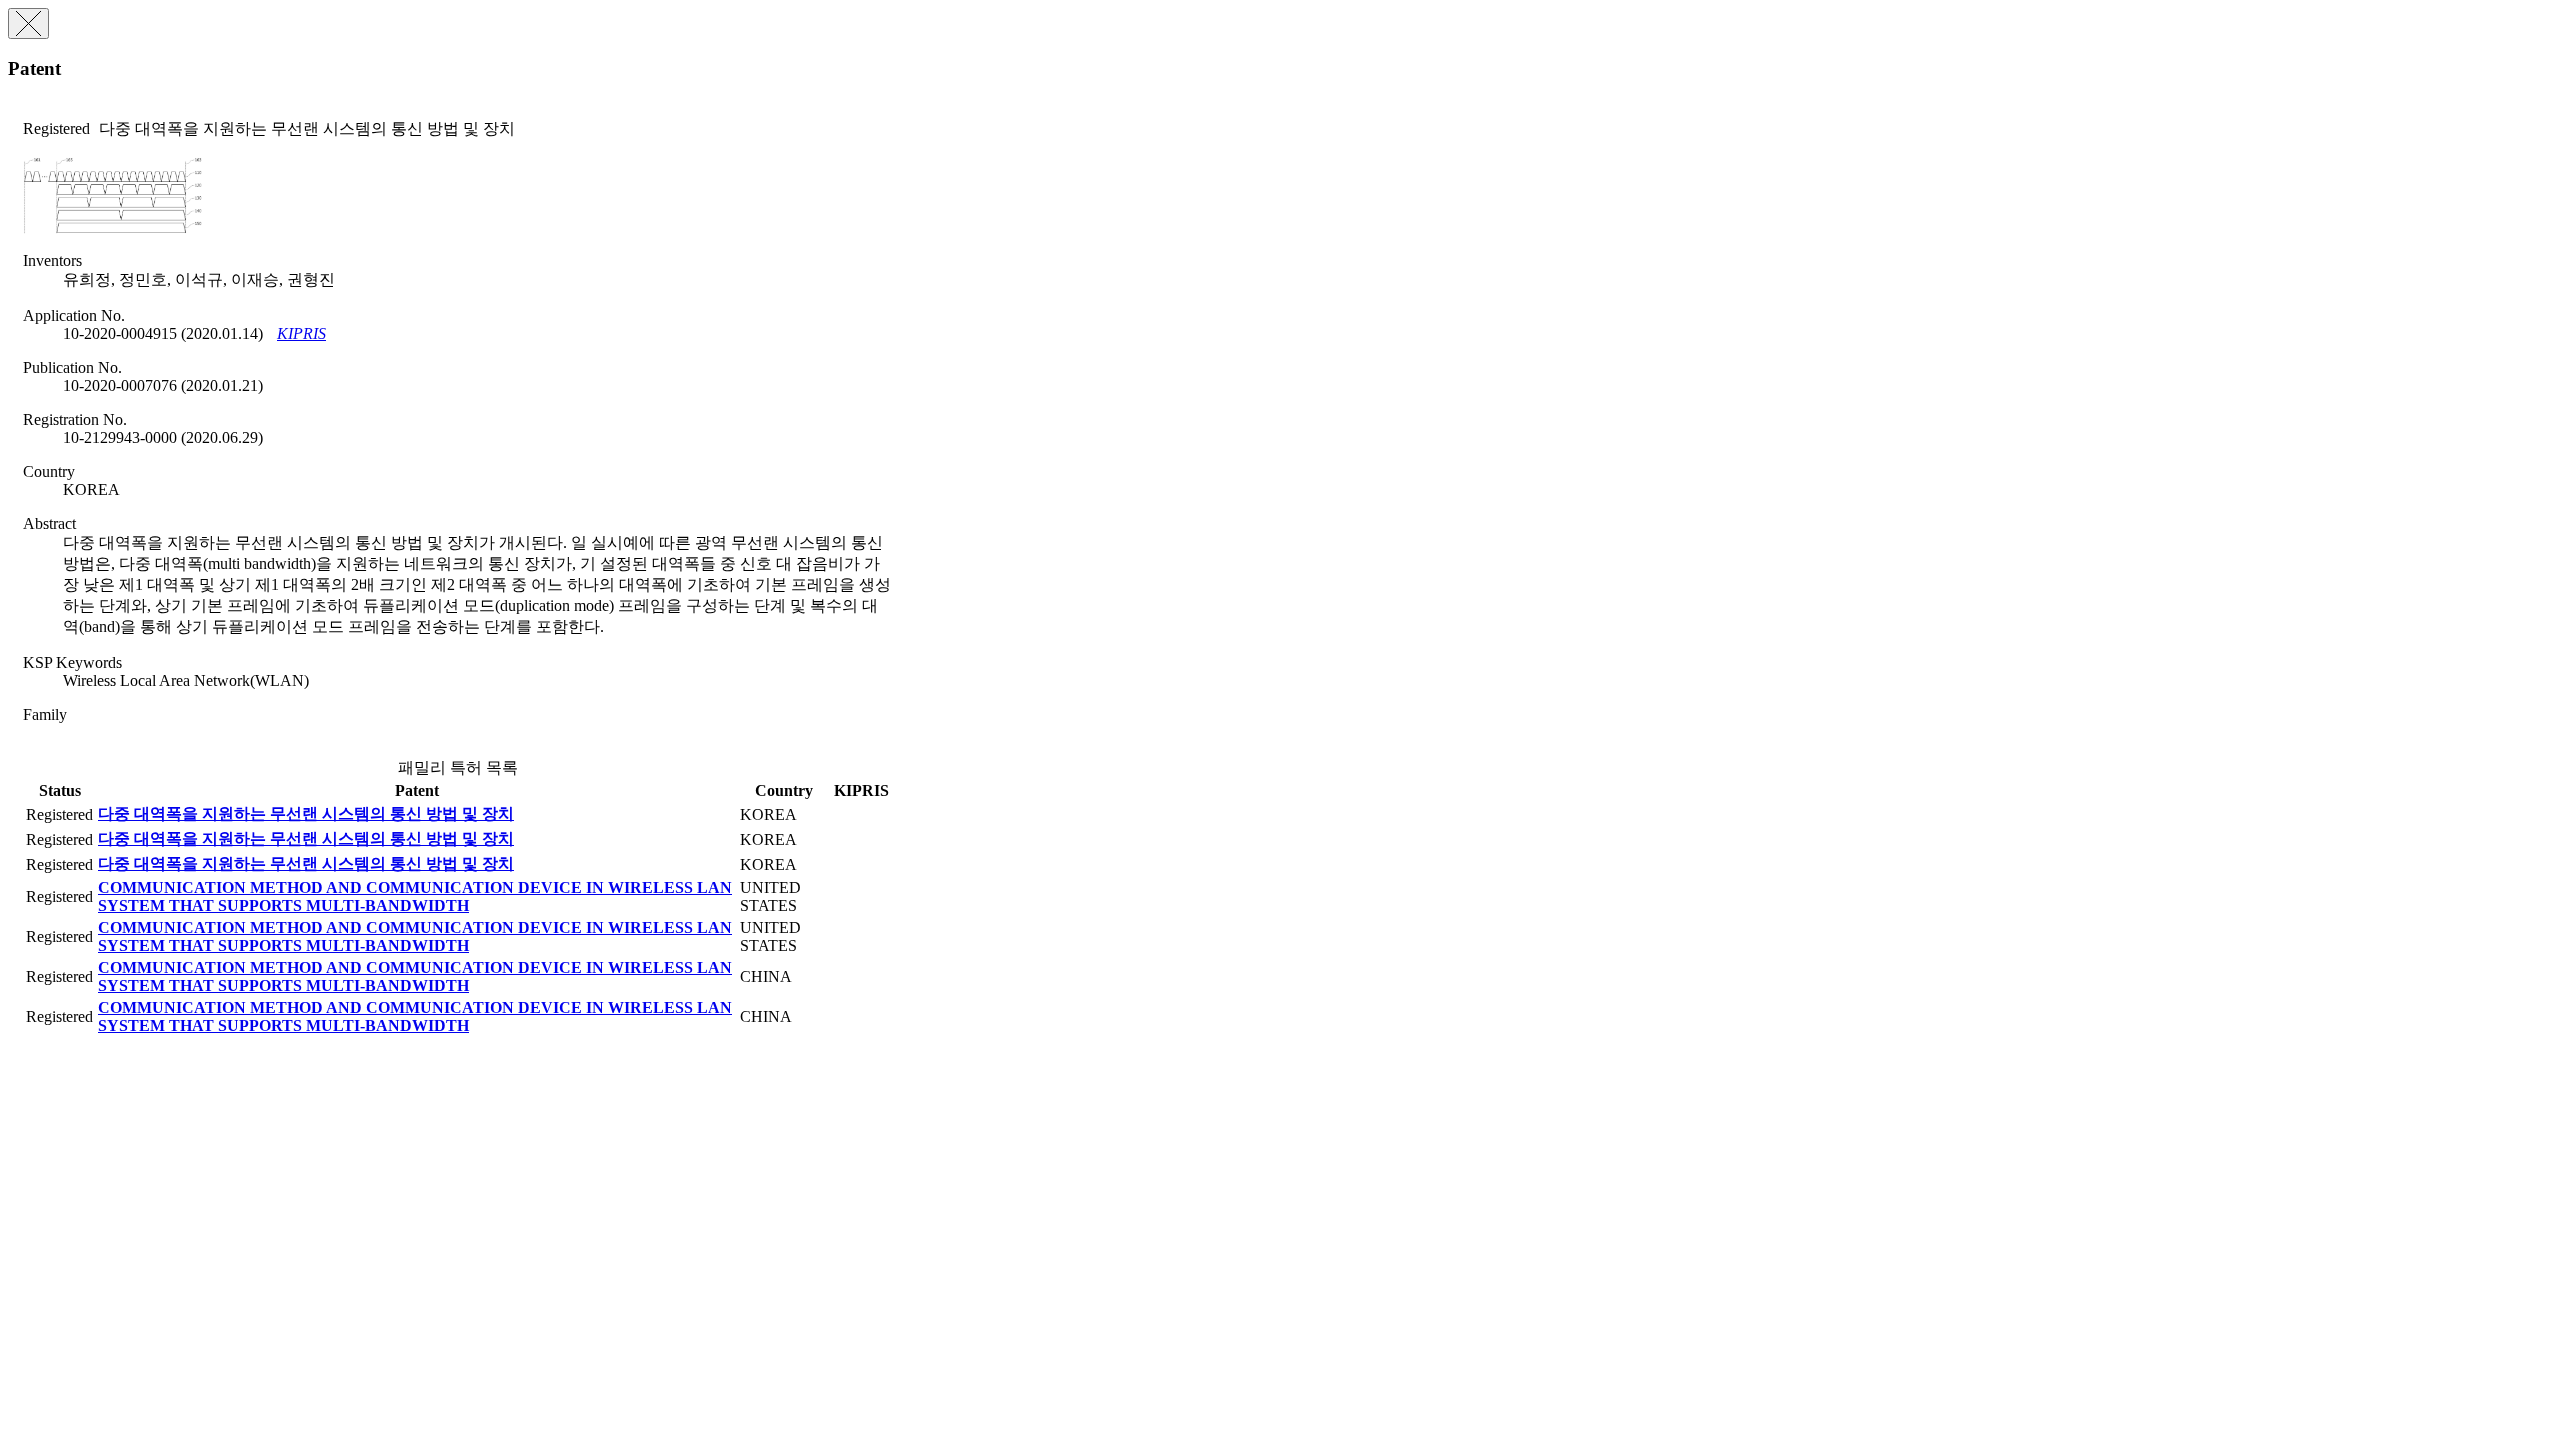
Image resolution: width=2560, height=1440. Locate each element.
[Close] (28, 23)
